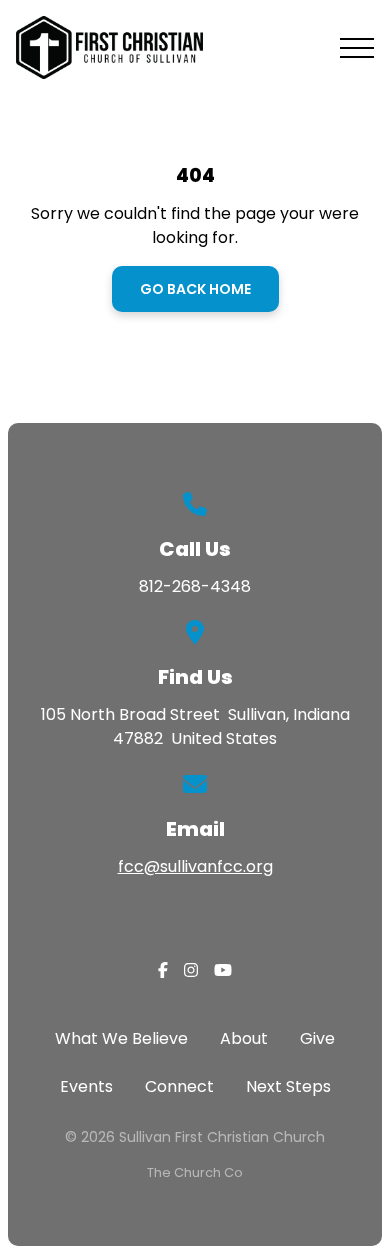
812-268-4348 (195, 586)
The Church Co (195, 1172)
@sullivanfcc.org (208, 866)
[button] (357, 48)
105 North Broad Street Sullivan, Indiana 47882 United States (195, 726)
